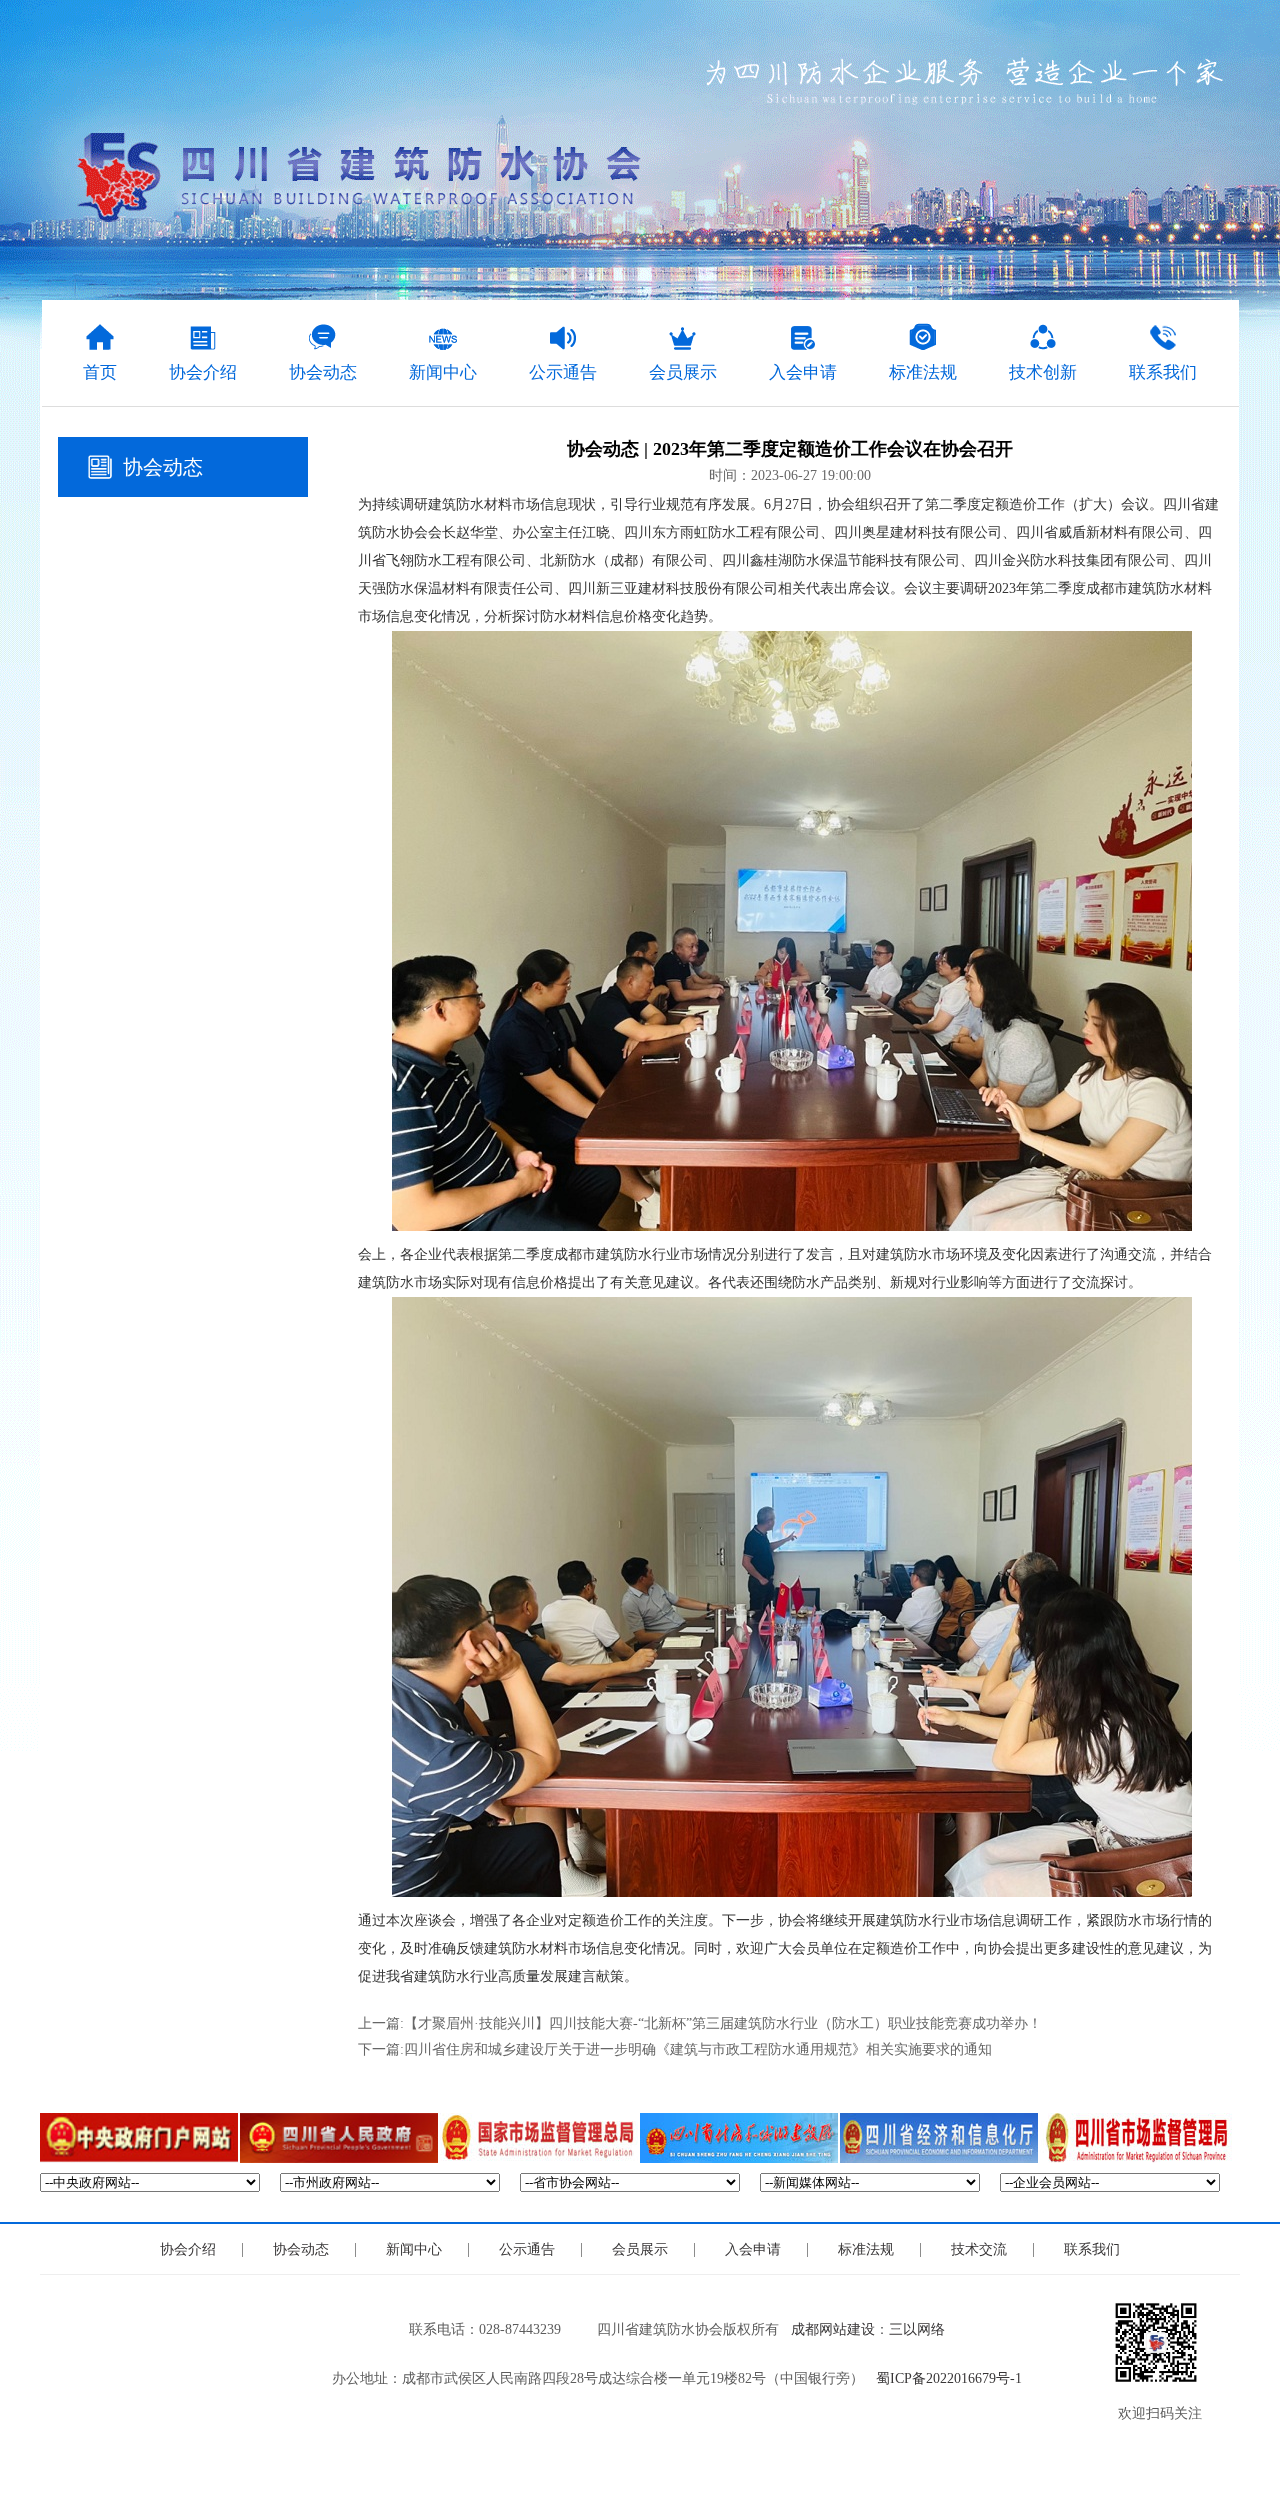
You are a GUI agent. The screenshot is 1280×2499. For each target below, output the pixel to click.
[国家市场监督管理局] (539, 2138)
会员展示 (640, 2249)
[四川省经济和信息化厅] (939, 2138)
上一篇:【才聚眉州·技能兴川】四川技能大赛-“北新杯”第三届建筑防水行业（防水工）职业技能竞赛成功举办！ (700, 2023)
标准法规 (866, 2249)
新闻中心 (414, 2249)
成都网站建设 (833, 2329)
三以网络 (917, 2329)
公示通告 (527, 2249)
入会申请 (753, 2249)
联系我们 (1092, 2249)
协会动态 (163, 467)
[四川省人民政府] (339, 2138)
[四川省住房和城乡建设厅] (739, 2138)
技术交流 (979, 2249)
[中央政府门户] (139, 2138)
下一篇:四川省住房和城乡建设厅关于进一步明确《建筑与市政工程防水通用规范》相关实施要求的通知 (675, 2049)
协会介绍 (188, 2249)
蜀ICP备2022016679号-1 (949, 2378)
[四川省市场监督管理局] (1139, 2138)
